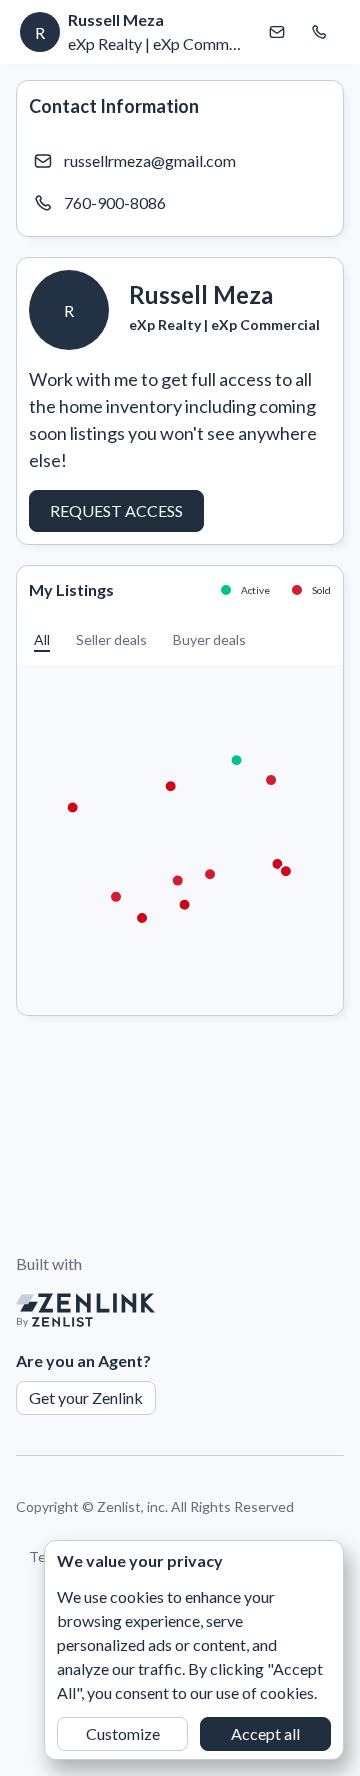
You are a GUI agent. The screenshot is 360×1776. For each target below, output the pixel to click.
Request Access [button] (116, 510)
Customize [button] (123, 1733)
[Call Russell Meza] (319, 32)
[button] (42, 639)
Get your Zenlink (86, 1397)
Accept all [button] (265, 1733)
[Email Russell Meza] (277, 32)
